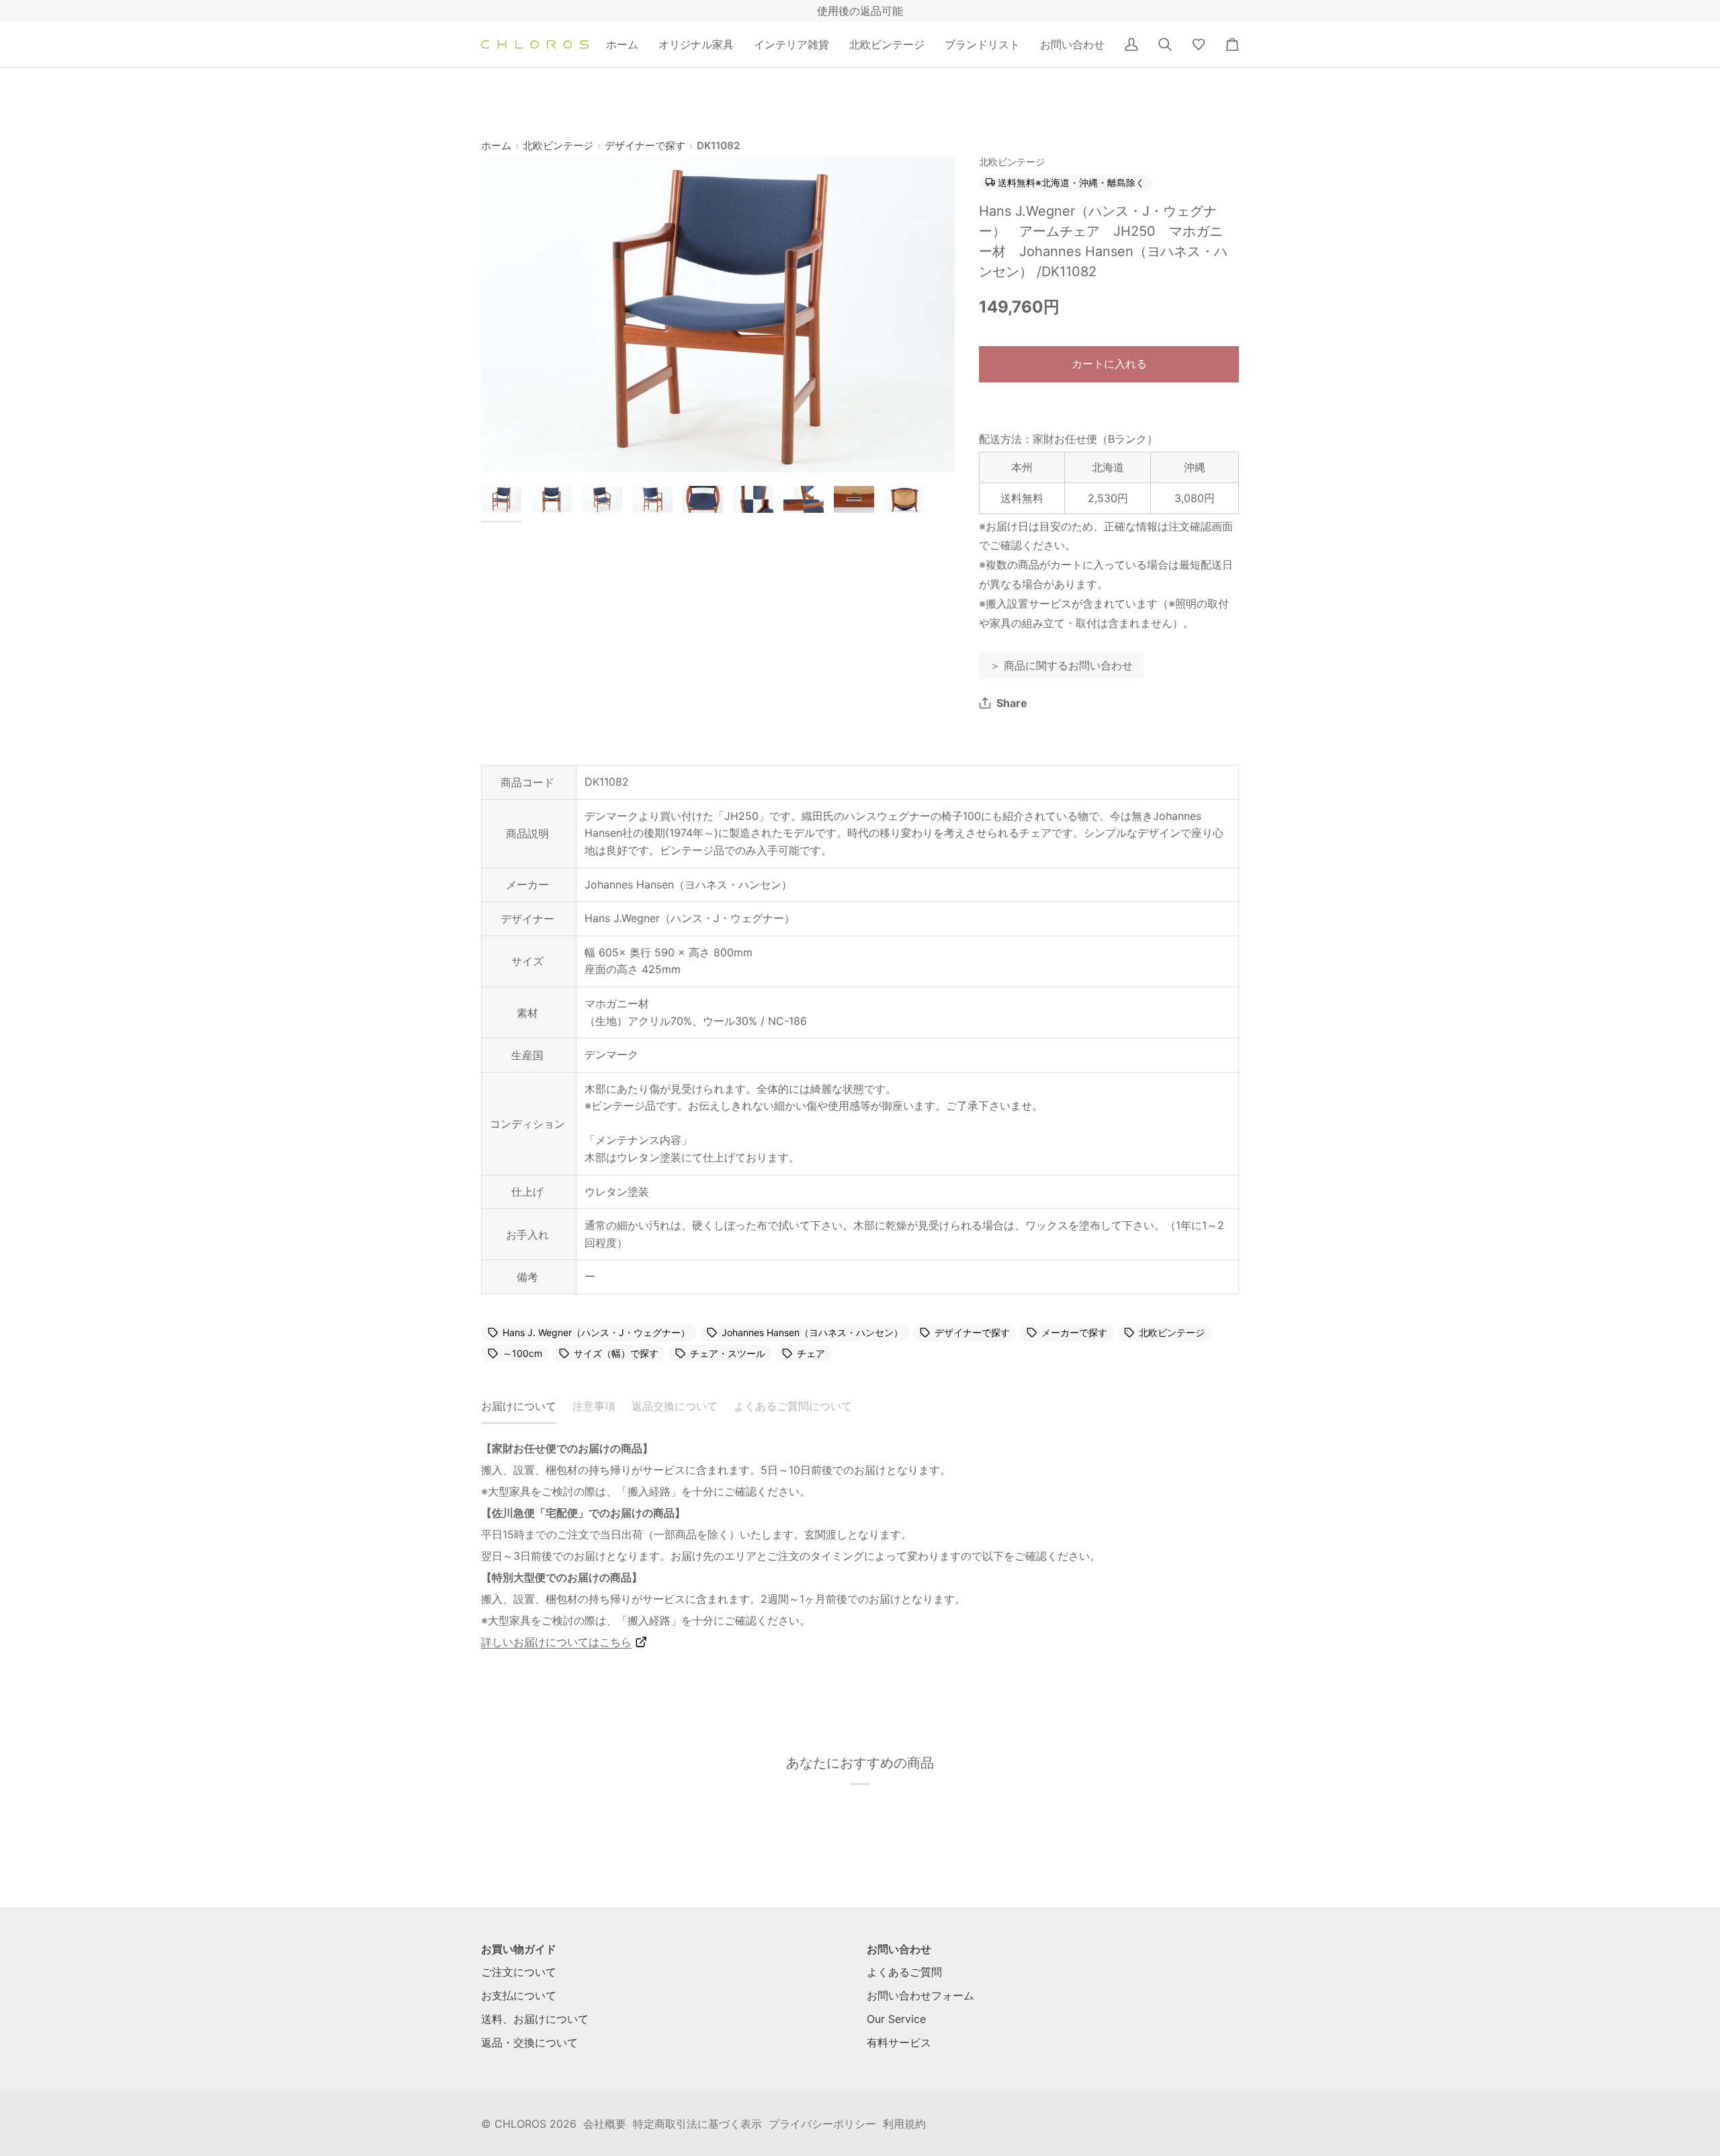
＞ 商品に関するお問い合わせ (1061, 665)
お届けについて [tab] (519, 1406)
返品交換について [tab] (675, 1406)
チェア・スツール (728, 1354)
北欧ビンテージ (558, 146)
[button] (696, 44)
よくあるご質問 (904, 1972)
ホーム (496, 146)
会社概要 (605, 2124)
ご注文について (519, 1972)
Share (1012, 703)
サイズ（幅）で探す (616, 1354)
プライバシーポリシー (822, 2124)
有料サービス (899, 2042)
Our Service (896, 2019)
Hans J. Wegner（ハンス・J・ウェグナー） (596, 1333)
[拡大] (718, 315)
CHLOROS (520, 2124)
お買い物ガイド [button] (519, 1949)
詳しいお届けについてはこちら (556, 1642)
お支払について (519, 1995)
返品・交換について (529, 2042)
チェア (811, 1354)
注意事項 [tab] (594, 1406)
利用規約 (904, 2124)
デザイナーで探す (645, 146)
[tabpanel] (860, 1545)
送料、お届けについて (535, 2019)
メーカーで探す (1074, 1333)
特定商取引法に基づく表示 (697, 2124)
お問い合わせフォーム (920, 1995)
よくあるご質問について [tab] (793, 1406)
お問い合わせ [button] (899, 1949)
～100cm (522, 1354)
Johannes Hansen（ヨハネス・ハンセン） (812, 1333)
